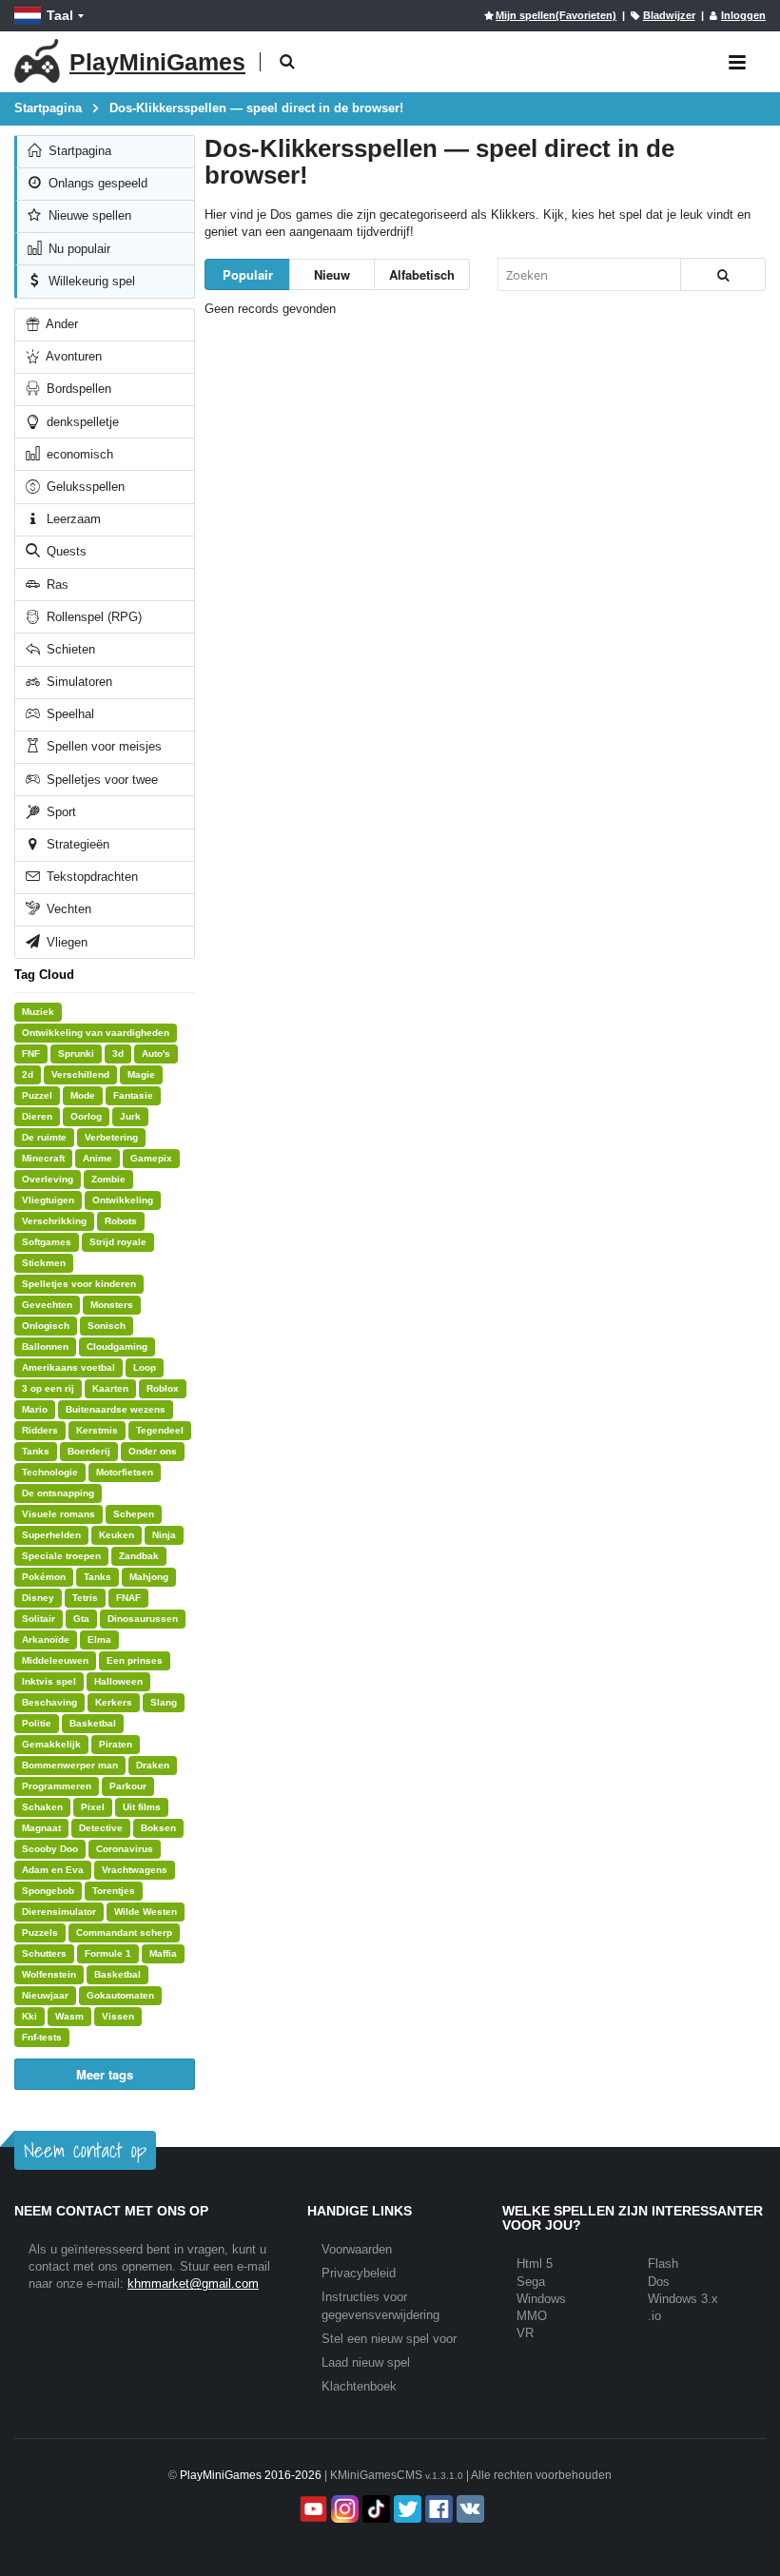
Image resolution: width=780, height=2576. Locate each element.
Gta (81, 1619)
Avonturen (72, 356)
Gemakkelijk (51, 1744)
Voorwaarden (357, 2249)
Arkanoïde (46, 1639)
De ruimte (44, 1137)
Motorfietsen (125, 1472)
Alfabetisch (422, 274)
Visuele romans (58, 1514)
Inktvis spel (49, 1681)
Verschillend (80, 1074)
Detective (101, 1828)
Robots (121, 1221)
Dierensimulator (59, 1912)
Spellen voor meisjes (102, 746)
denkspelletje (81, 422)
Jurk (130, 1116)
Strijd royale (118, 1242)
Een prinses (135, 1660)
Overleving (48, 1179)
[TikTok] (374, 2509)
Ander (60, 324)
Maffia (163, 1953)
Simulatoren (78, 682)
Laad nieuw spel (366, 2362)
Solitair (39, 1619)
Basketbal (93, 1723)
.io (654, 2316)
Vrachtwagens (135, 1870)
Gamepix (151, 1158)
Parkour (128, 1786)
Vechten (67, 909)
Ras (56, 585)
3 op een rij (48, 1388)
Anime (97, 1158)
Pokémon (44, 1577)
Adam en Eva (53, 1870)
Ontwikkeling (123, 1200)
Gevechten (47, 1305)
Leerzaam (72, 519)
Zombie (108, 1179)
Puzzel (37, 1095)
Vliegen (65, 942)
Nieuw (332, 274)
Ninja (164, 1535)
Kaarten (110, 1388)
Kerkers (114, 1702)
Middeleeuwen (55, 1660)
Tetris (85, 1598)
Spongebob (48, 1891)
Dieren (37, 1116)
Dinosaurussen (143, 1619)
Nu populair (78, 249)
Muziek (38, 1012)
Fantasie (133, 1095)
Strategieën (76, 844)
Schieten (69, 649)
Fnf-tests (42, 2037)
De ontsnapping (58, 1493)
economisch (78, 454)
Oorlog (86, 1116)
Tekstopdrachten (90, 877)
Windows (541, 2299)
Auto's (156, 1054)
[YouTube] (312, 2509)
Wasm (69, 2016)
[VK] (468, 2509)
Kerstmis (97, 1430)
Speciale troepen (61, 1556)
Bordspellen (77, 389)
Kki (29, 2016)
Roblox (163, 1388)
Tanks (36, 1451)
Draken (153, 1765)
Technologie (50, 1472)
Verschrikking (54, 1221)
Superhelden (51, 1535)
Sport (59, 812)
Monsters (112, 1305)
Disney (38, 1598)
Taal (60, 15)
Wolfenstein (49, 1974)
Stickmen (44, 1263)
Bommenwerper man (70, 1765)
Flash (663, 2264)
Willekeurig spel (90, 281)
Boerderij (89, 1451)
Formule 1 (108, 1953)
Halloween (118, 1681)
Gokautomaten (120, 1995)
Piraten (116, 1744)
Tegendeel (160, 1430)
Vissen (118, 2016)
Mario (35, 1409)
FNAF (128, 1598)
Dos (659, 2282)
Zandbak (139, 1556)
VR (525, 2333)
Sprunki (76, 1054)
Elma (99, 1639)
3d (118, 1054)
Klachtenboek (359, 2386)
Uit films (142, 1807)
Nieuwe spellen (88, 215)
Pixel (93, 1807)
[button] (287, 62)
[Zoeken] (723, 274)
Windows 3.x (683, 2299)
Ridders (40, 1430)
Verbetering (111, 1137)
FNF (31, 1054)
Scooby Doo (50, 1849)
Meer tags (105, 2074)
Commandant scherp (124, 1932)
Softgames (47, 1242)
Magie (141, 1074)
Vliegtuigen (48, 1200)
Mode (83, 1095)
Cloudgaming (117, 1347)
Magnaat (41, 1828)
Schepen (134, 1514)
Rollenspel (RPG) (92, 617)
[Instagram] (343, 2509)
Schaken (42, 1807)
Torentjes (114, 1891)
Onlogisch (46, 1326)
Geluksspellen (84, 487)
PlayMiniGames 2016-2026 (251, 2475)
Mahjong (149, 1577)
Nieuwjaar (45, 1995)
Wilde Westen (146, 1912)
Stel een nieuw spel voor (389, 2339)
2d (28, 1074)
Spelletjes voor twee (100, 780)
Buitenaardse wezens (116, 1409)
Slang (164, 1702)
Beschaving (49, 1702)
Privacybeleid (359, 2273)
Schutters (44, 1953)
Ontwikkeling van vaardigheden (96, 1033)
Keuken (117, 1535)
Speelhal (68, 714)
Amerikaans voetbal (68, 1367)
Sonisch (107, 1326)
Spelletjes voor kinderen (79, 1284)
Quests (65, 551)
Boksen (158, 1828)
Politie (37, 1723)
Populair (248, 274)
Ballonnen (45, 1347)
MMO (532, 2316)
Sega (531, 2282)
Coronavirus (125, 1849)
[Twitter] (406, 2509)
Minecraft (43, 1158)
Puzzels (40, 1932)
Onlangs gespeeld (96, 183)
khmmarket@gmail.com (193, 2283)
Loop (145, 1367)
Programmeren (57, 1786)
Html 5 (535, 2264)
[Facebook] (437, 2509)
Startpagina (78, 151)
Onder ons (153, 1451)
